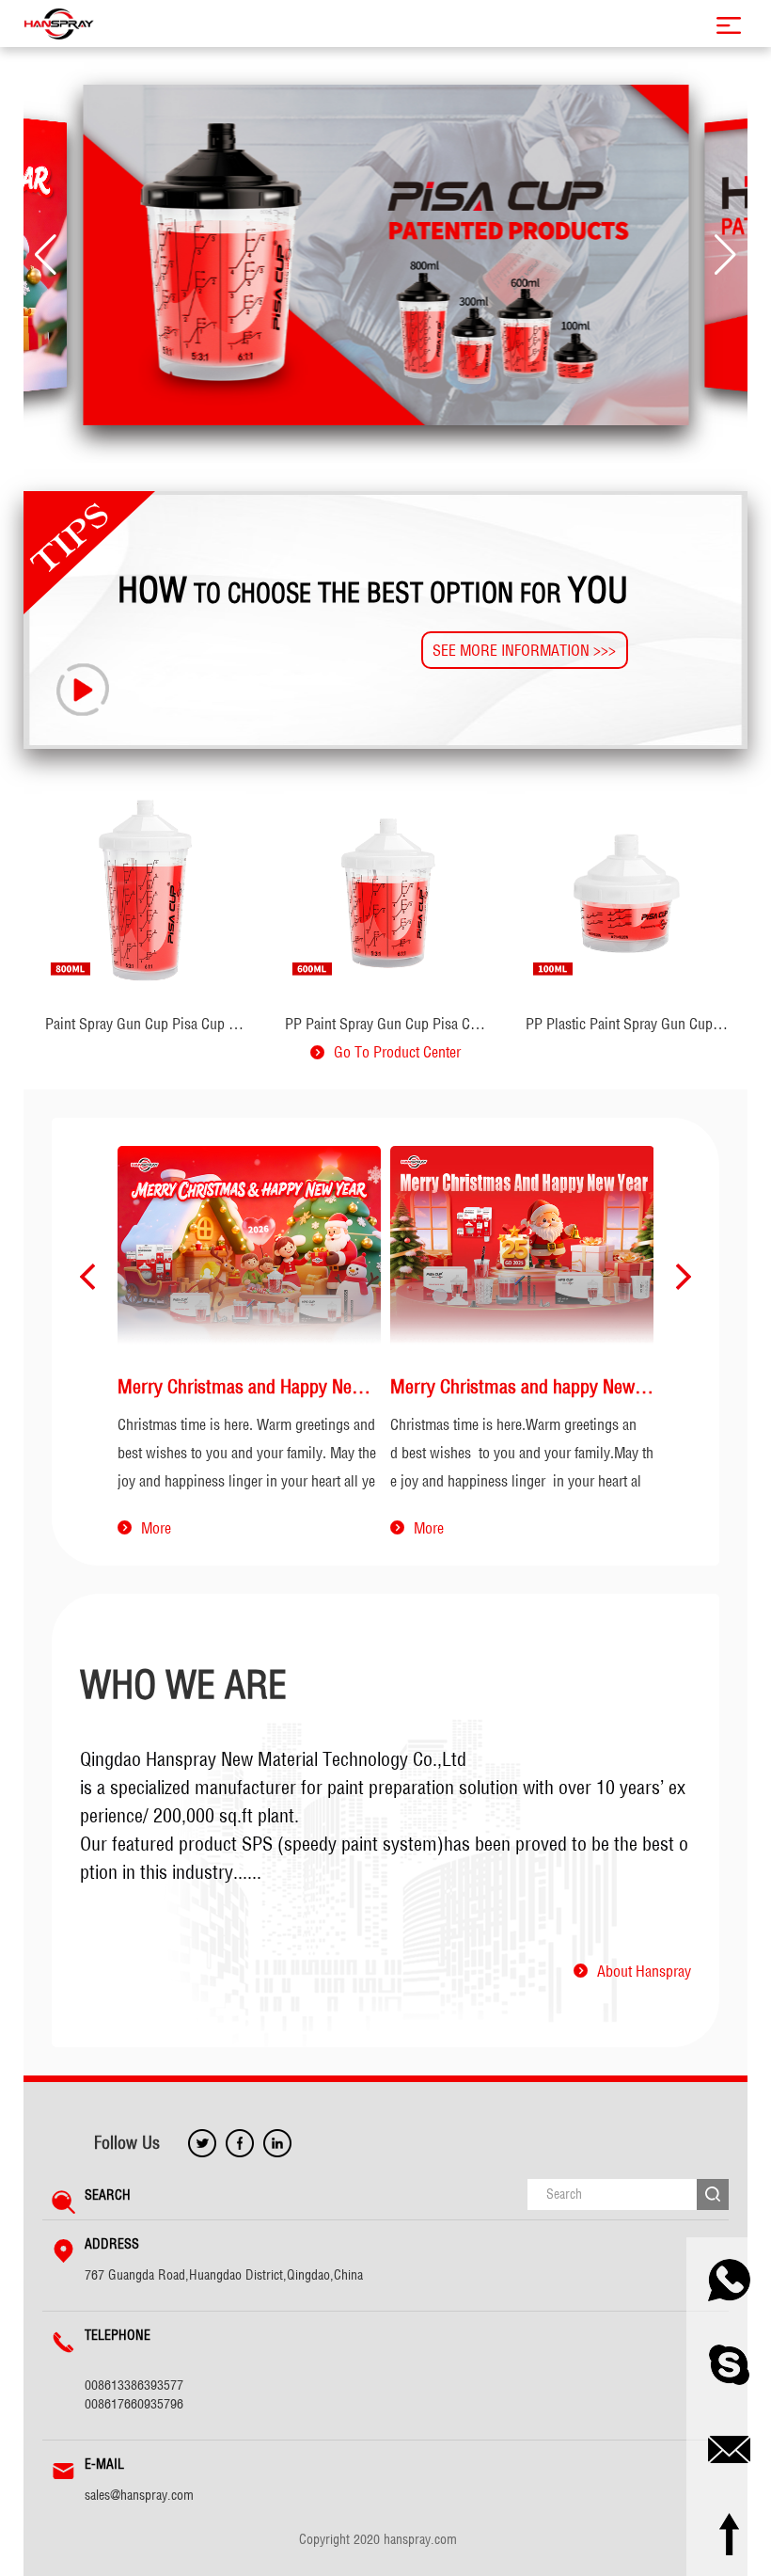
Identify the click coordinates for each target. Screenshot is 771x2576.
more (156, 1528)
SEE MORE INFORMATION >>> (524, 650)
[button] (46, 255)
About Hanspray (644, 1971)
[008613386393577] (729, 2280)
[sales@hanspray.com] (729, 2449)
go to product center (397, 1052)
